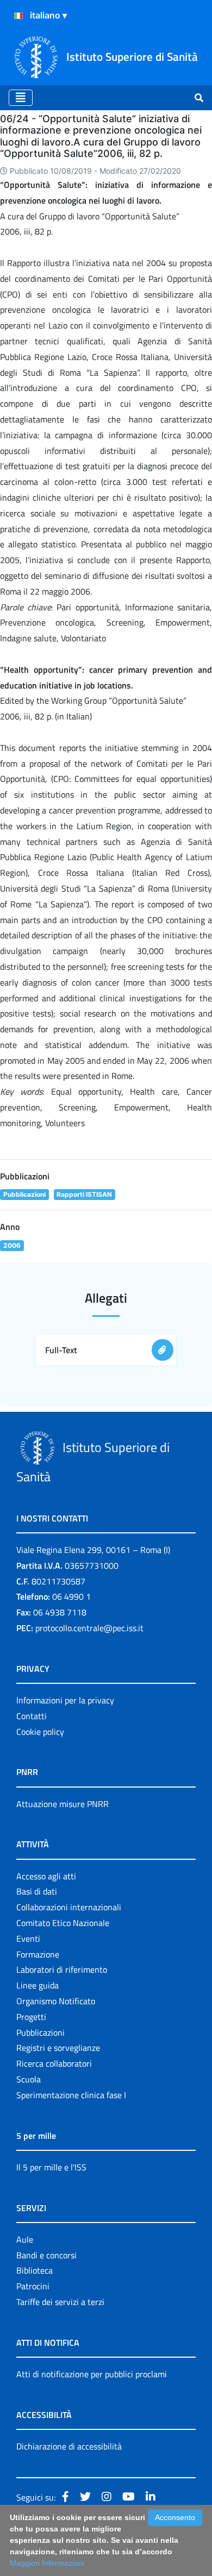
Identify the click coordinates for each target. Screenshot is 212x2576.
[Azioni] (18, 16)
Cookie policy (40, 1732)
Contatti (32, 1716)
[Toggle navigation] (21, 98)
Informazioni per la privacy (65, 1700)
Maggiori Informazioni (47, 2563)
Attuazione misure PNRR (63, 1804)
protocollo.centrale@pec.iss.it (89, 1628)
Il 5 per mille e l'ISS (51, 2167)
